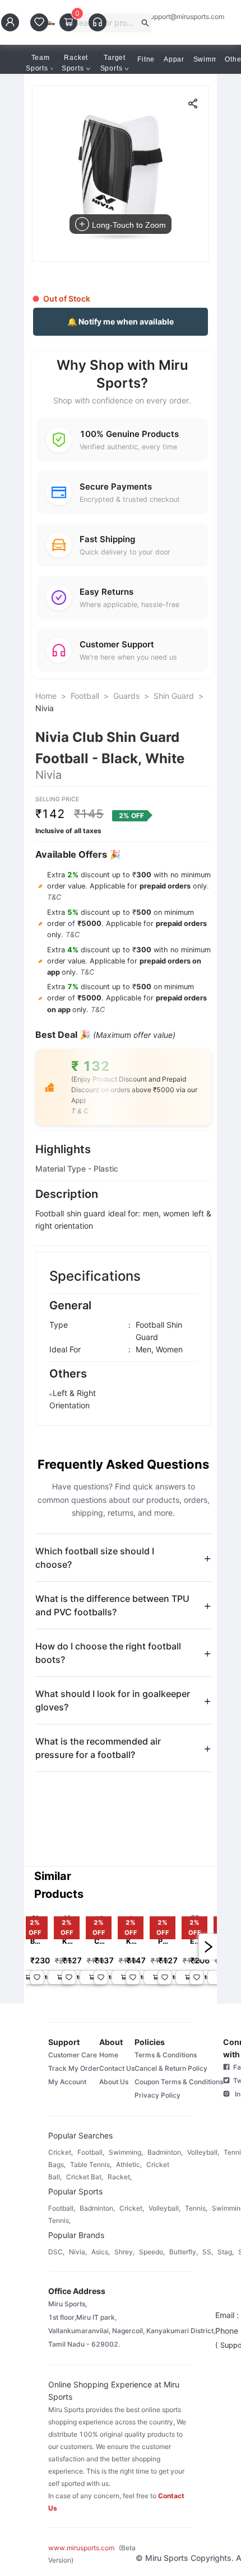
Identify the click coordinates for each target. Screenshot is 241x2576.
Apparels (179, 59)
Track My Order (74, 2068)
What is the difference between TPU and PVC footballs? (112, 1605)
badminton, (165, 2152)
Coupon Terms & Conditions (179, 2082)
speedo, (152, 2252)
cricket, (61, 2152)
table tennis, (91, 2164)
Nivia (45, 708)
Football (85, 696)
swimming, (126, 2152)
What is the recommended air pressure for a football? (98, 1748)
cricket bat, (85, 2177)
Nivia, (78, 2252)
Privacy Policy (157, 2095)
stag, (226, 2252)
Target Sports (113, 63)
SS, (208, 2252)
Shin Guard (174, 696)
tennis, (196, 2208)
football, (91, 2152)
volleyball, (203, 2152)
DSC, (56, 2252)
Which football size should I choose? (95, 1558)
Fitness (150, 59)
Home (46, 696)
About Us (114, 2082)
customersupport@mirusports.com (171, 17)
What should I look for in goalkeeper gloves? (113, 1700)
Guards (126, 696)
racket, (120, 2177)
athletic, (129, 2164)
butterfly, (184, 2252)
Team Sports (38, 63)
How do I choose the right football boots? (108, 1653)
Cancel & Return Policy (171, 2068)
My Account (67, 2082)
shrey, (124, 2252)
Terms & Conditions (166, 2055)
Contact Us (117, 2068)
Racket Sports (75, 63)
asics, (101, 2252)
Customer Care (73, 2055)
